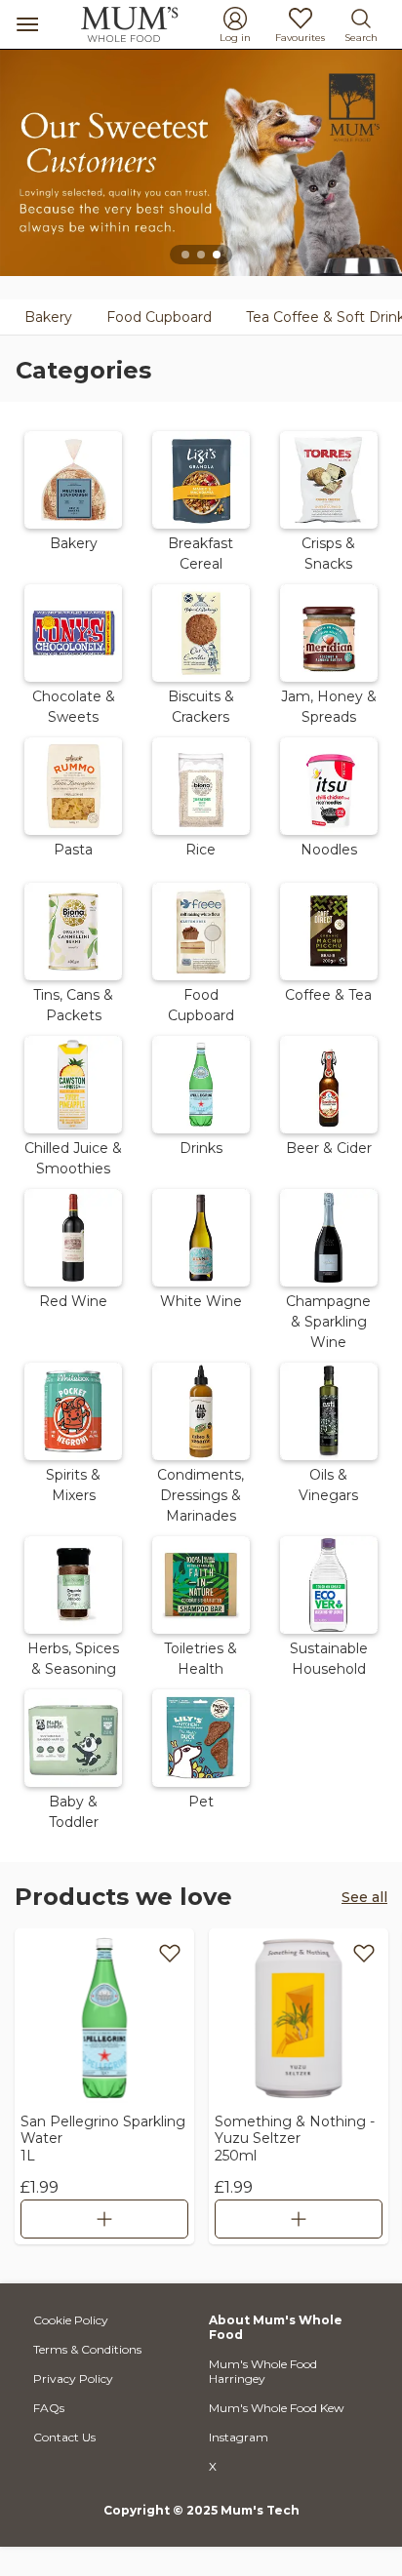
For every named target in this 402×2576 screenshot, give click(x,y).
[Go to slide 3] (217, 255)
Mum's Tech (260, 2510)
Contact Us (64, 2437)
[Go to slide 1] (185, 255)
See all (364, 1897)
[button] (73, 499)
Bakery (48, 317)
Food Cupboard (159, 317)
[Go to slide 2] (201, 255)
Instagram (239, 2437)
